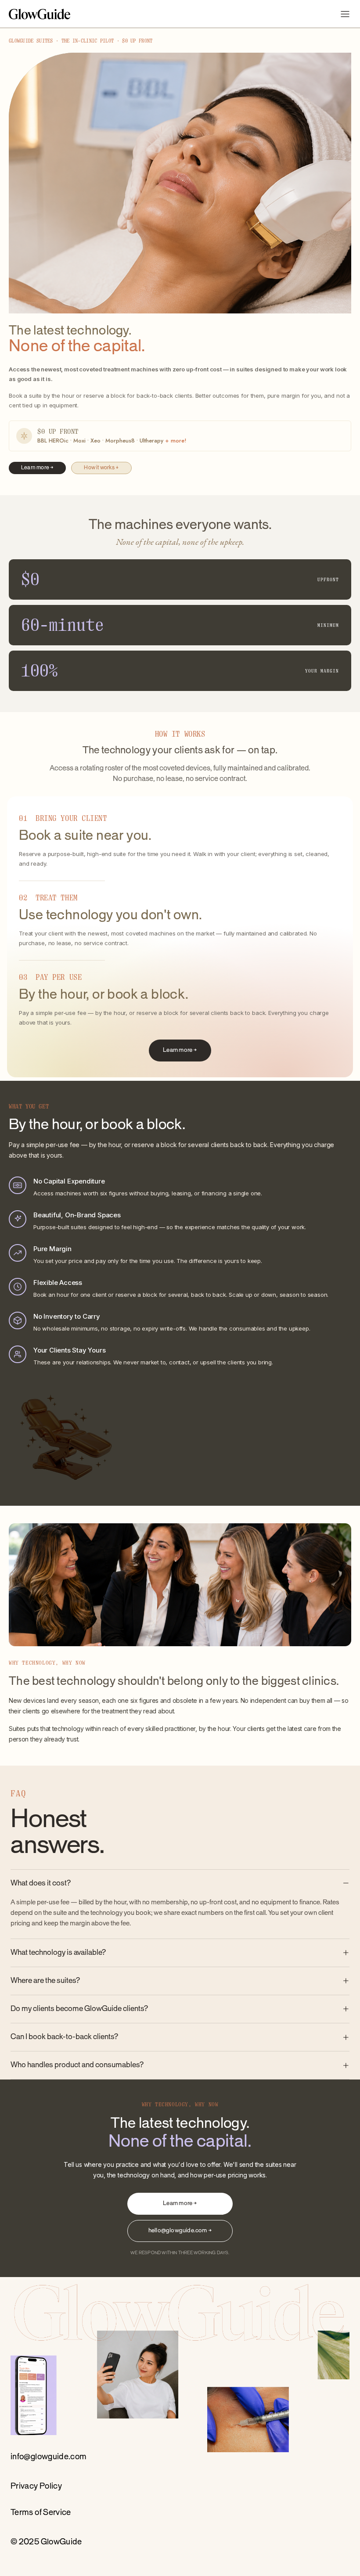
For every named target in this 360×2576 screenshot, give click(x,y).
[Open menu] (345, 14)
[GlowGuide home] (40, 14)
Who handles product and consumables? (77, 2065)
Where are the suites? (45, 1981)
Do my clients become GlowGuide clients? (79, 2009)
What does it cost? (41, 1883)
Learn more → (37, 468)
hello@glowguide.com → (180, 2231)
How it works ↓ (101, 468)
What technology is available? (58, 1953)
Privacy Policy (36, 2486)
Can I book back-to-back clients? (64, 2037)
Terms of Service (41, 2513)
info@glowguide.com (49, 2457)
